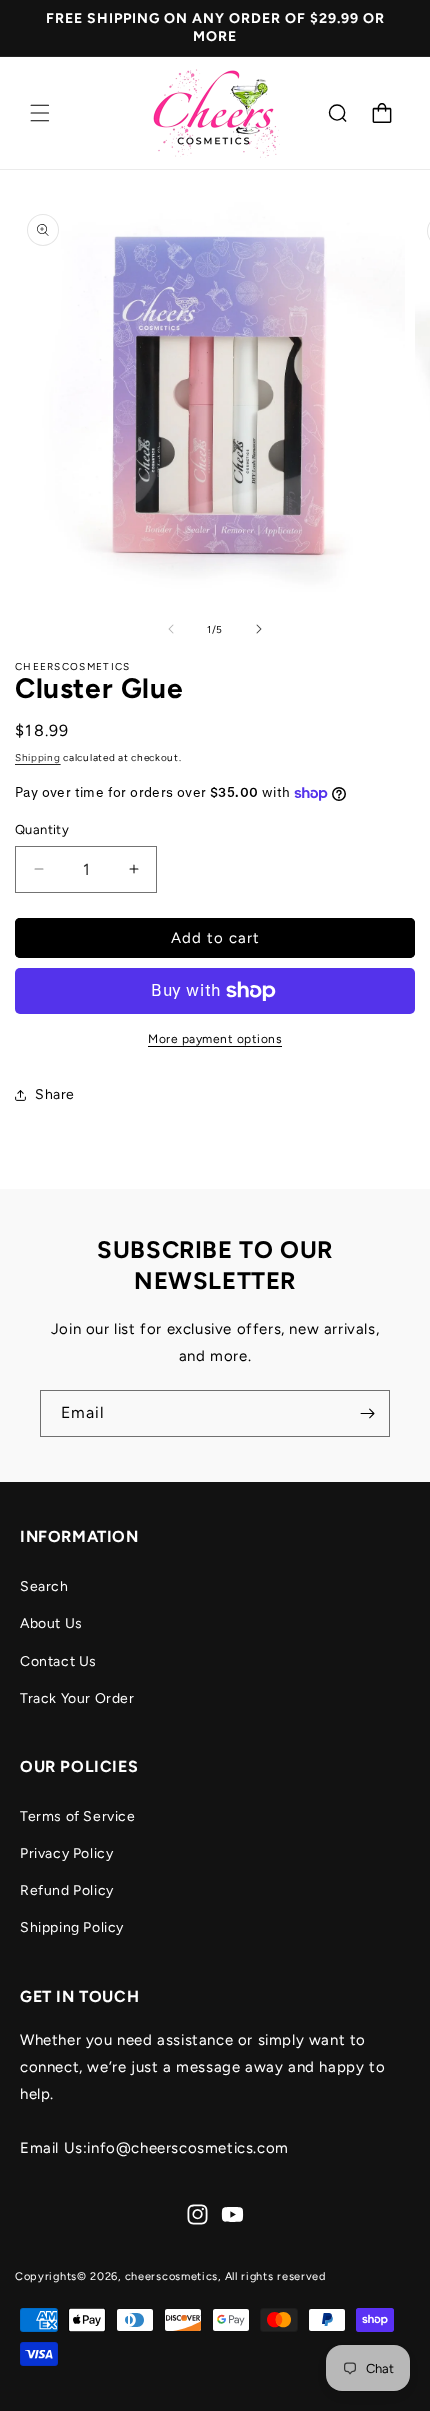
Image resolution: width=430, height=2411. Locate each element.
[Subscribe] (367, 1413)
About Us (51, 1623)
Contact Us (58, 1661)
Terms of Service (78, 1816)
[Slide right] (259, 629)
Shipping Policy (72, 1927)
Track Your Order (77, 1698)
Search (44, 1586)
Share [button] (55, 1094)
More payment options (215, 1039)
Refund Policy (67, 1890)
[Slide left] (171, 629)
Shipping (38, 757)
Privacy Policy (66, 1853)
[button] (40, 113)
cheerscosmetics (172, 2276)
